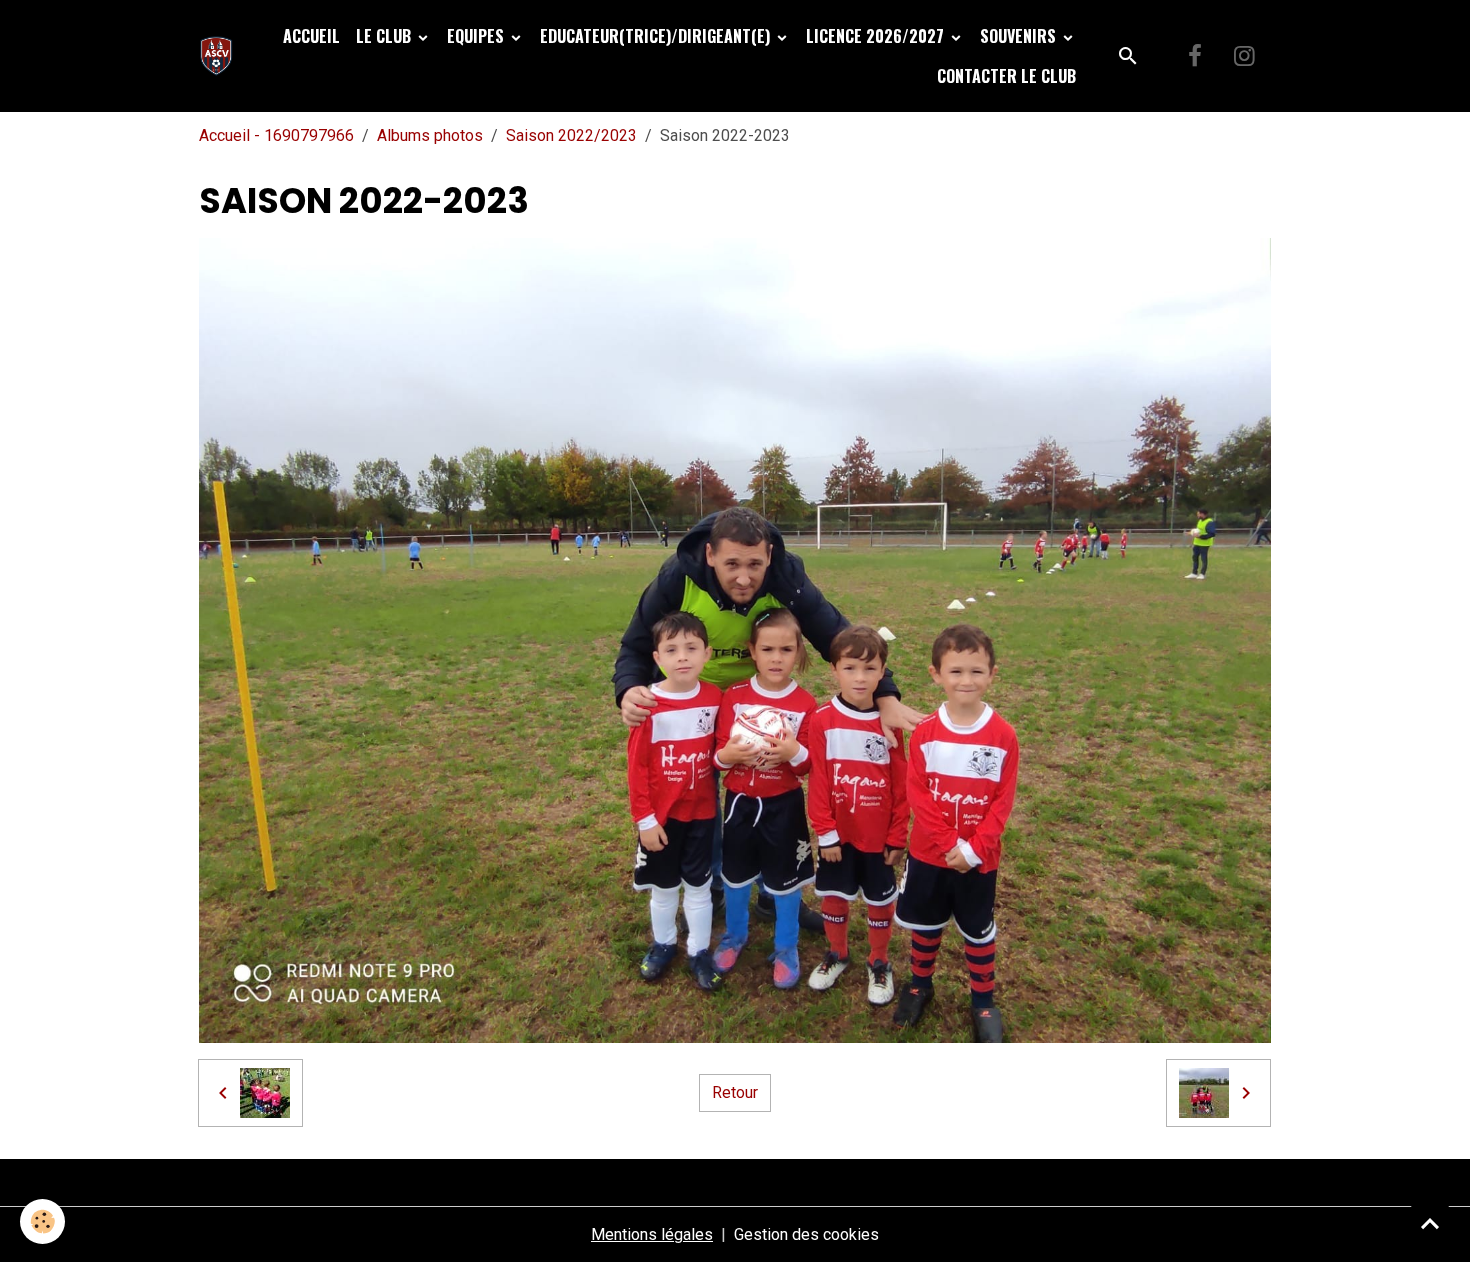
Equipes (477, 36)
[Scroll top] (1430, 1223)
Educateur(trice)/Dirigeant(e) (657, 36)
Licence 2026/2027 (877, 36)
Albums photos (430, 135)
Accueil (311, 36)
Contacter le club (1006, 76)
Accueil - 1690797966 (276, 135)
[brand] (220, 56)
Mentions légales (652, 1234)
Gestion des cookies (806, 1234)
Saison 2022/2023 (571, 135)
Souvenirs (1020, 36)
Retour (735, 1092)
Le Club (385, 36)
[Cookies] (42, 1221)
